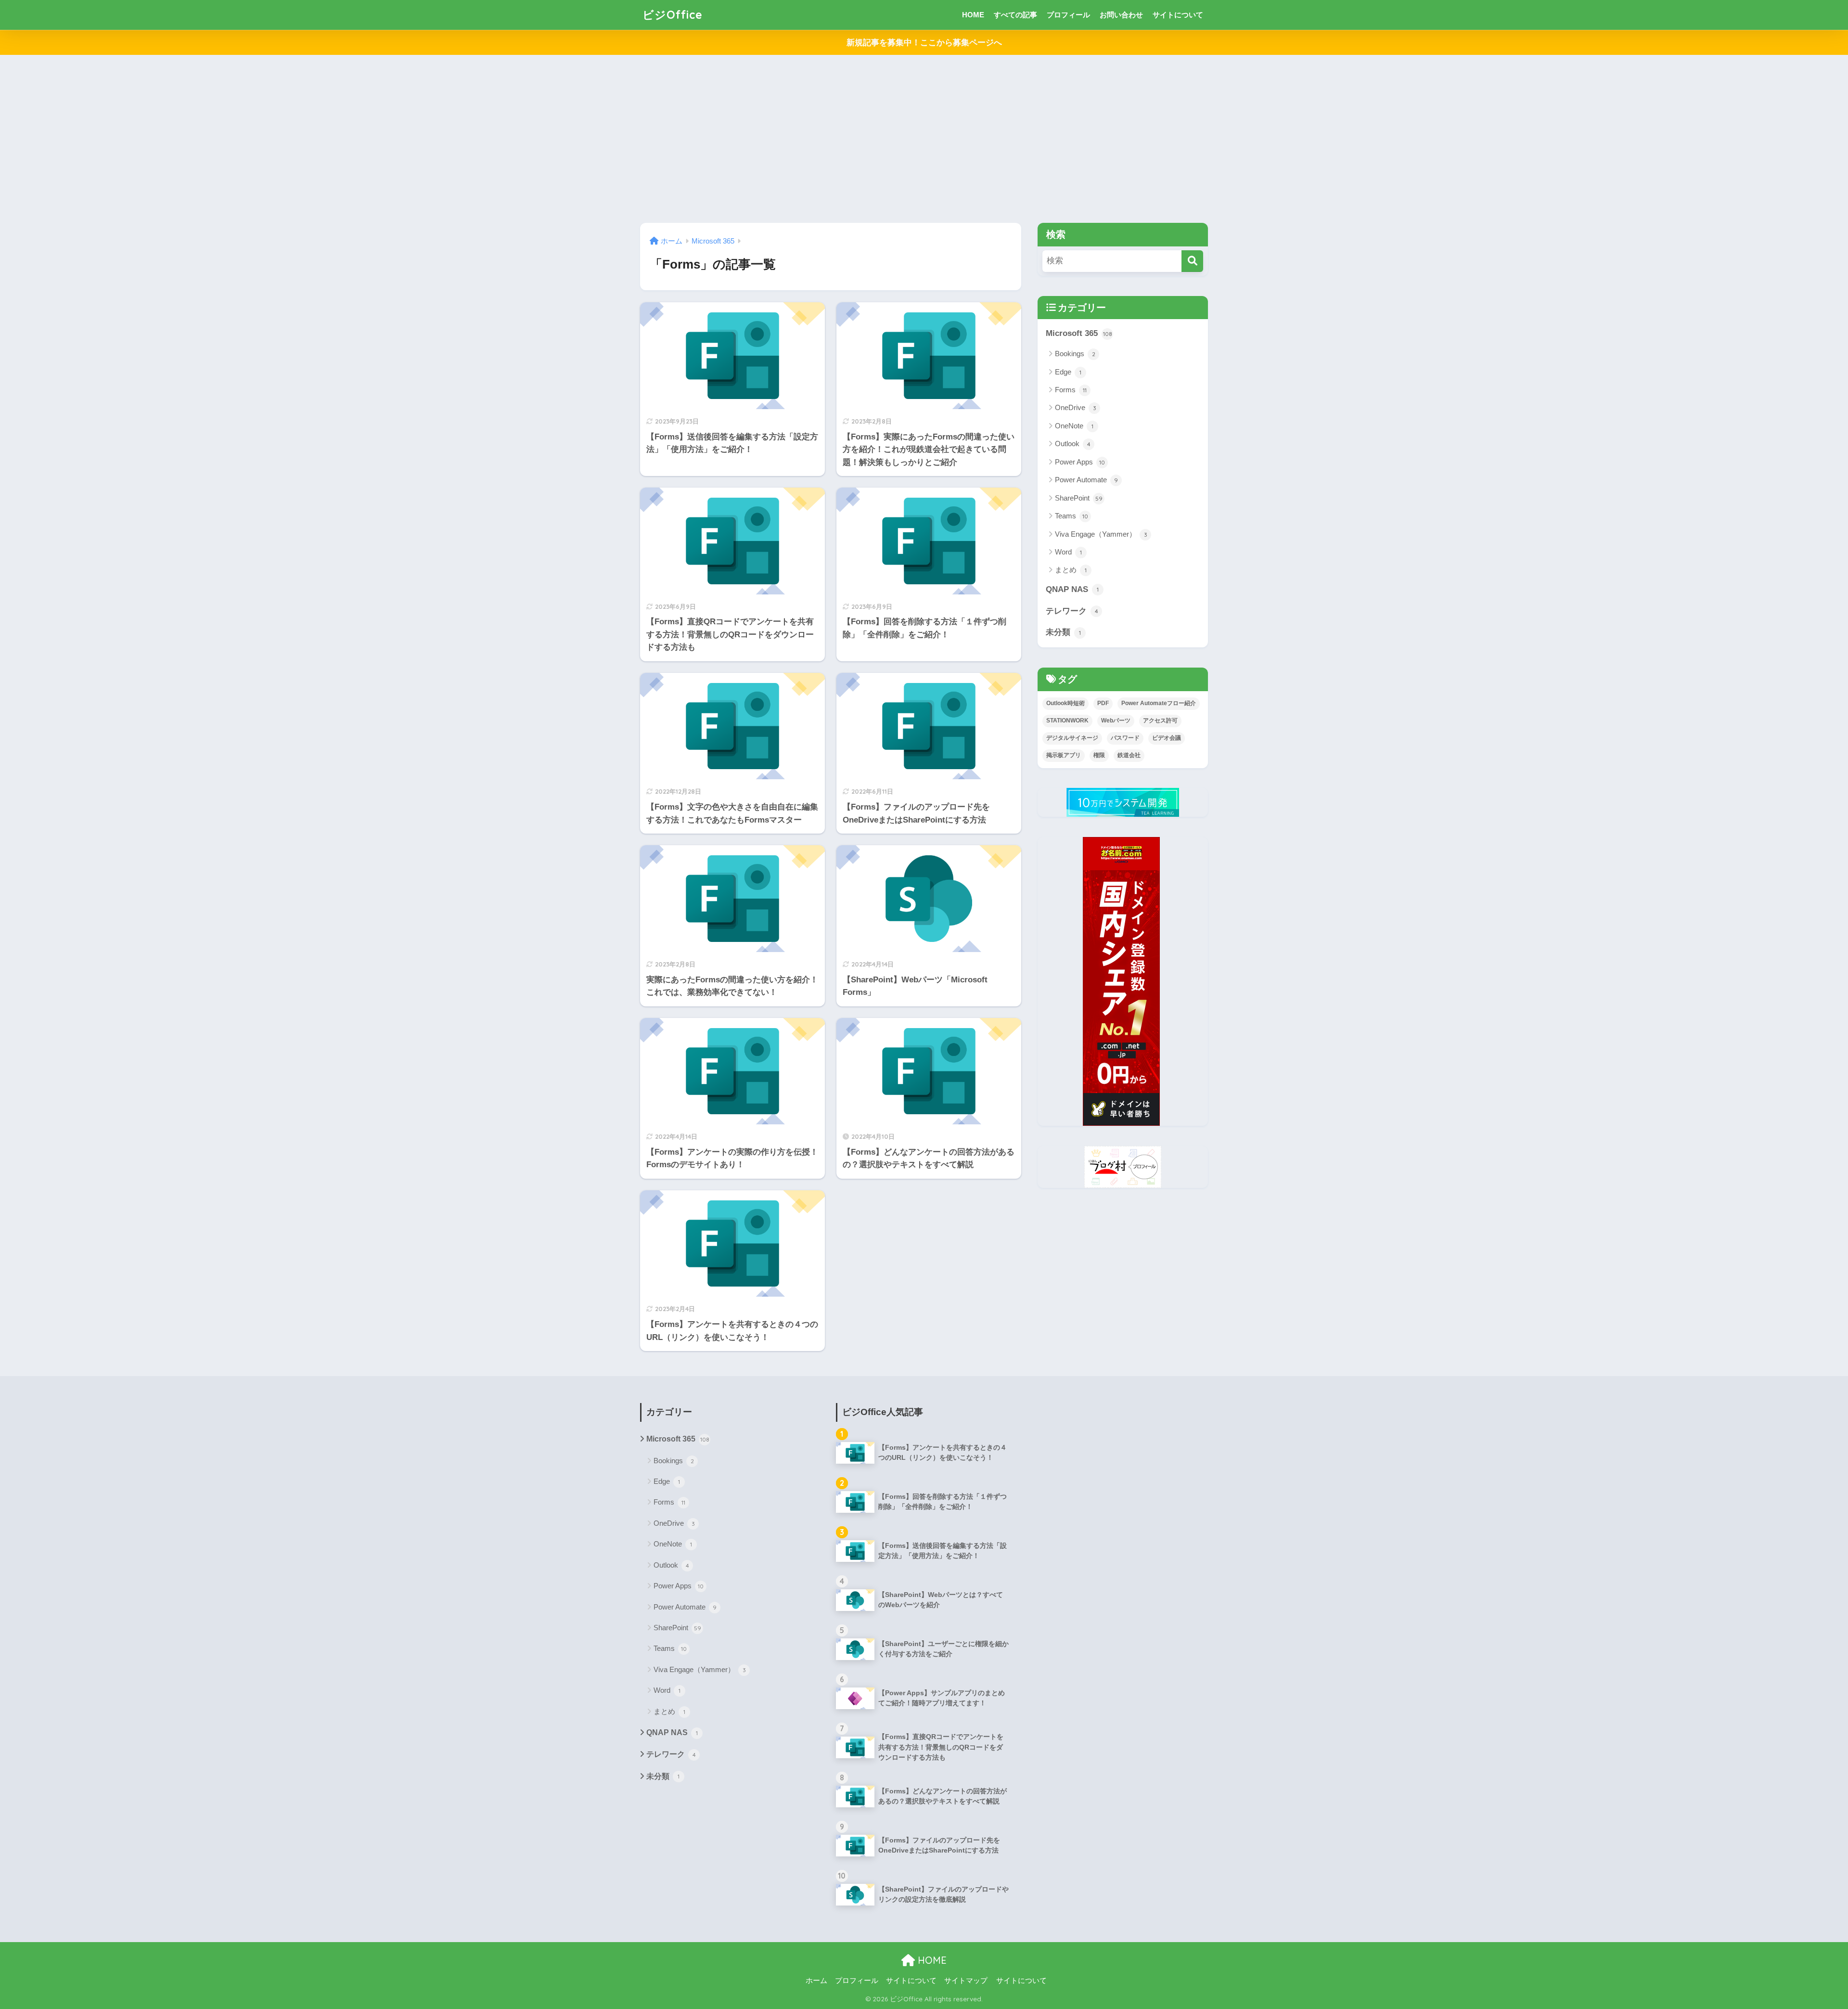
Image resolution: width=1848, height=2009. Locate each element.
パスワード (1125, 738)
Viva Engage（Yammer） (1101, 534)
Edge (1068, 372)
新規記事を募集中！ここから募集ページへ (924, 43)
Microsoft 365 (1079, 333)
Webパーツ (1116, 721)
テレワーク (1072, 611)
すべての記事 (1015, 15)
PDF (1103, 703)
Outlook (1073, 444)
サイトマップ (966, 1981)
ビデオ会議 (1167, 738)
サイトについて (1178, 15)
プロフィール (1068, 15)
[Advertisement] (924, 139)
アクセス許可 (1160, 721)
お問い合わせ (1121, 15)
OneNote (1074, 426)
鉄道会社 (1129, 755)
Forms (1071, 390)
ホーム (816, 1981)
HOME (973, 15)
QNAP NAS (1072, 589)
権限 (1099, 755)
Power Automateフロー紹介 (1159, 703)
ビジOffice (673, 15)
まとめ (1071, 570)
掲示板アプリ (1064, 755)
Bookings (1075, 354)
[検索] (1192, 261)
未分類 (1063, 632)
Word (1068, 552)
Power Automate (1086, 480)
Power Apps (1080, 462)
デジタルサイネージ (1072, 738)
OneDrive (1076, 407)
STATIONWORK (1067, 721)
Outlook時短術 (1065, 703)
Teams (1072, 516)
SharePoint (1079, 498)
